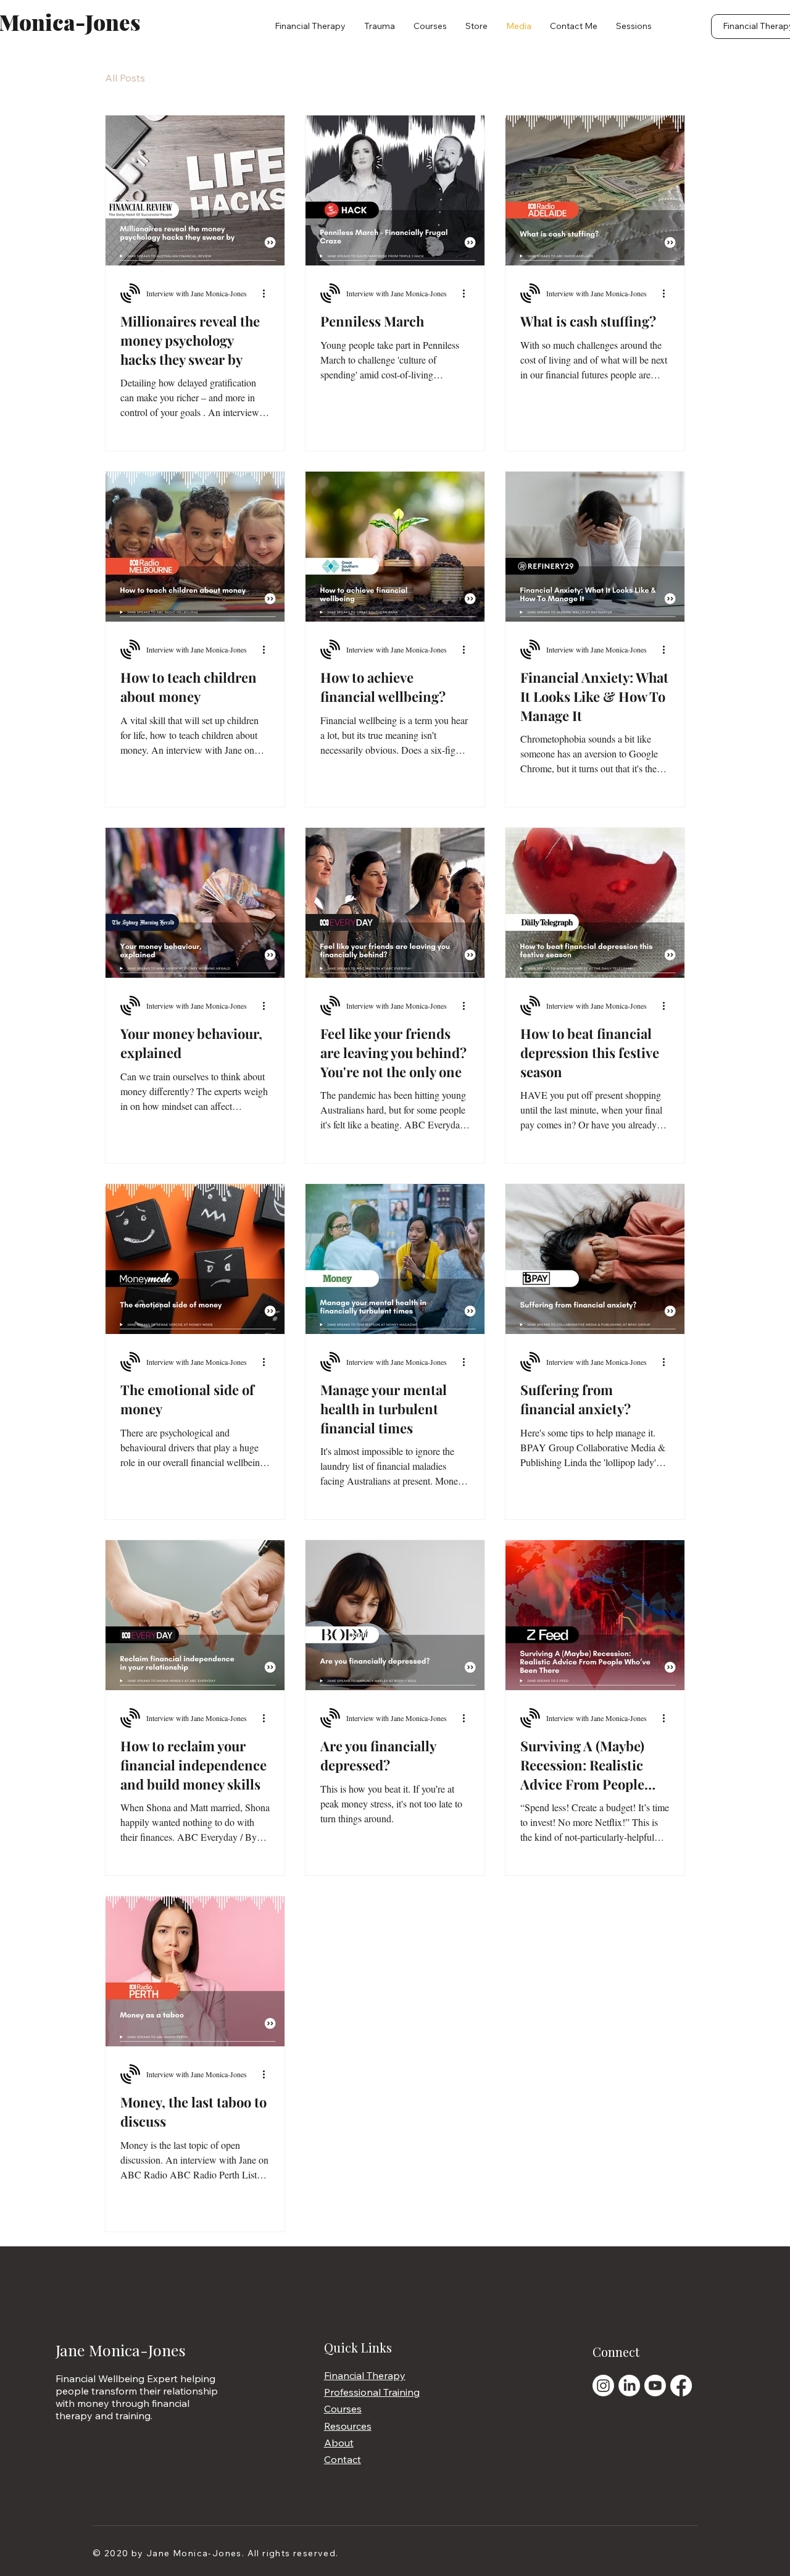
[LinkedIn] (629, 2386)
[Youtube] (655, 2386)
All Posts (125, 78)
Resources (348, 2426)
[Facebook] (681, 2386)
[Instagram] (603, 2386)
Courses (343, 2409)
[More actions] (268, 293)
